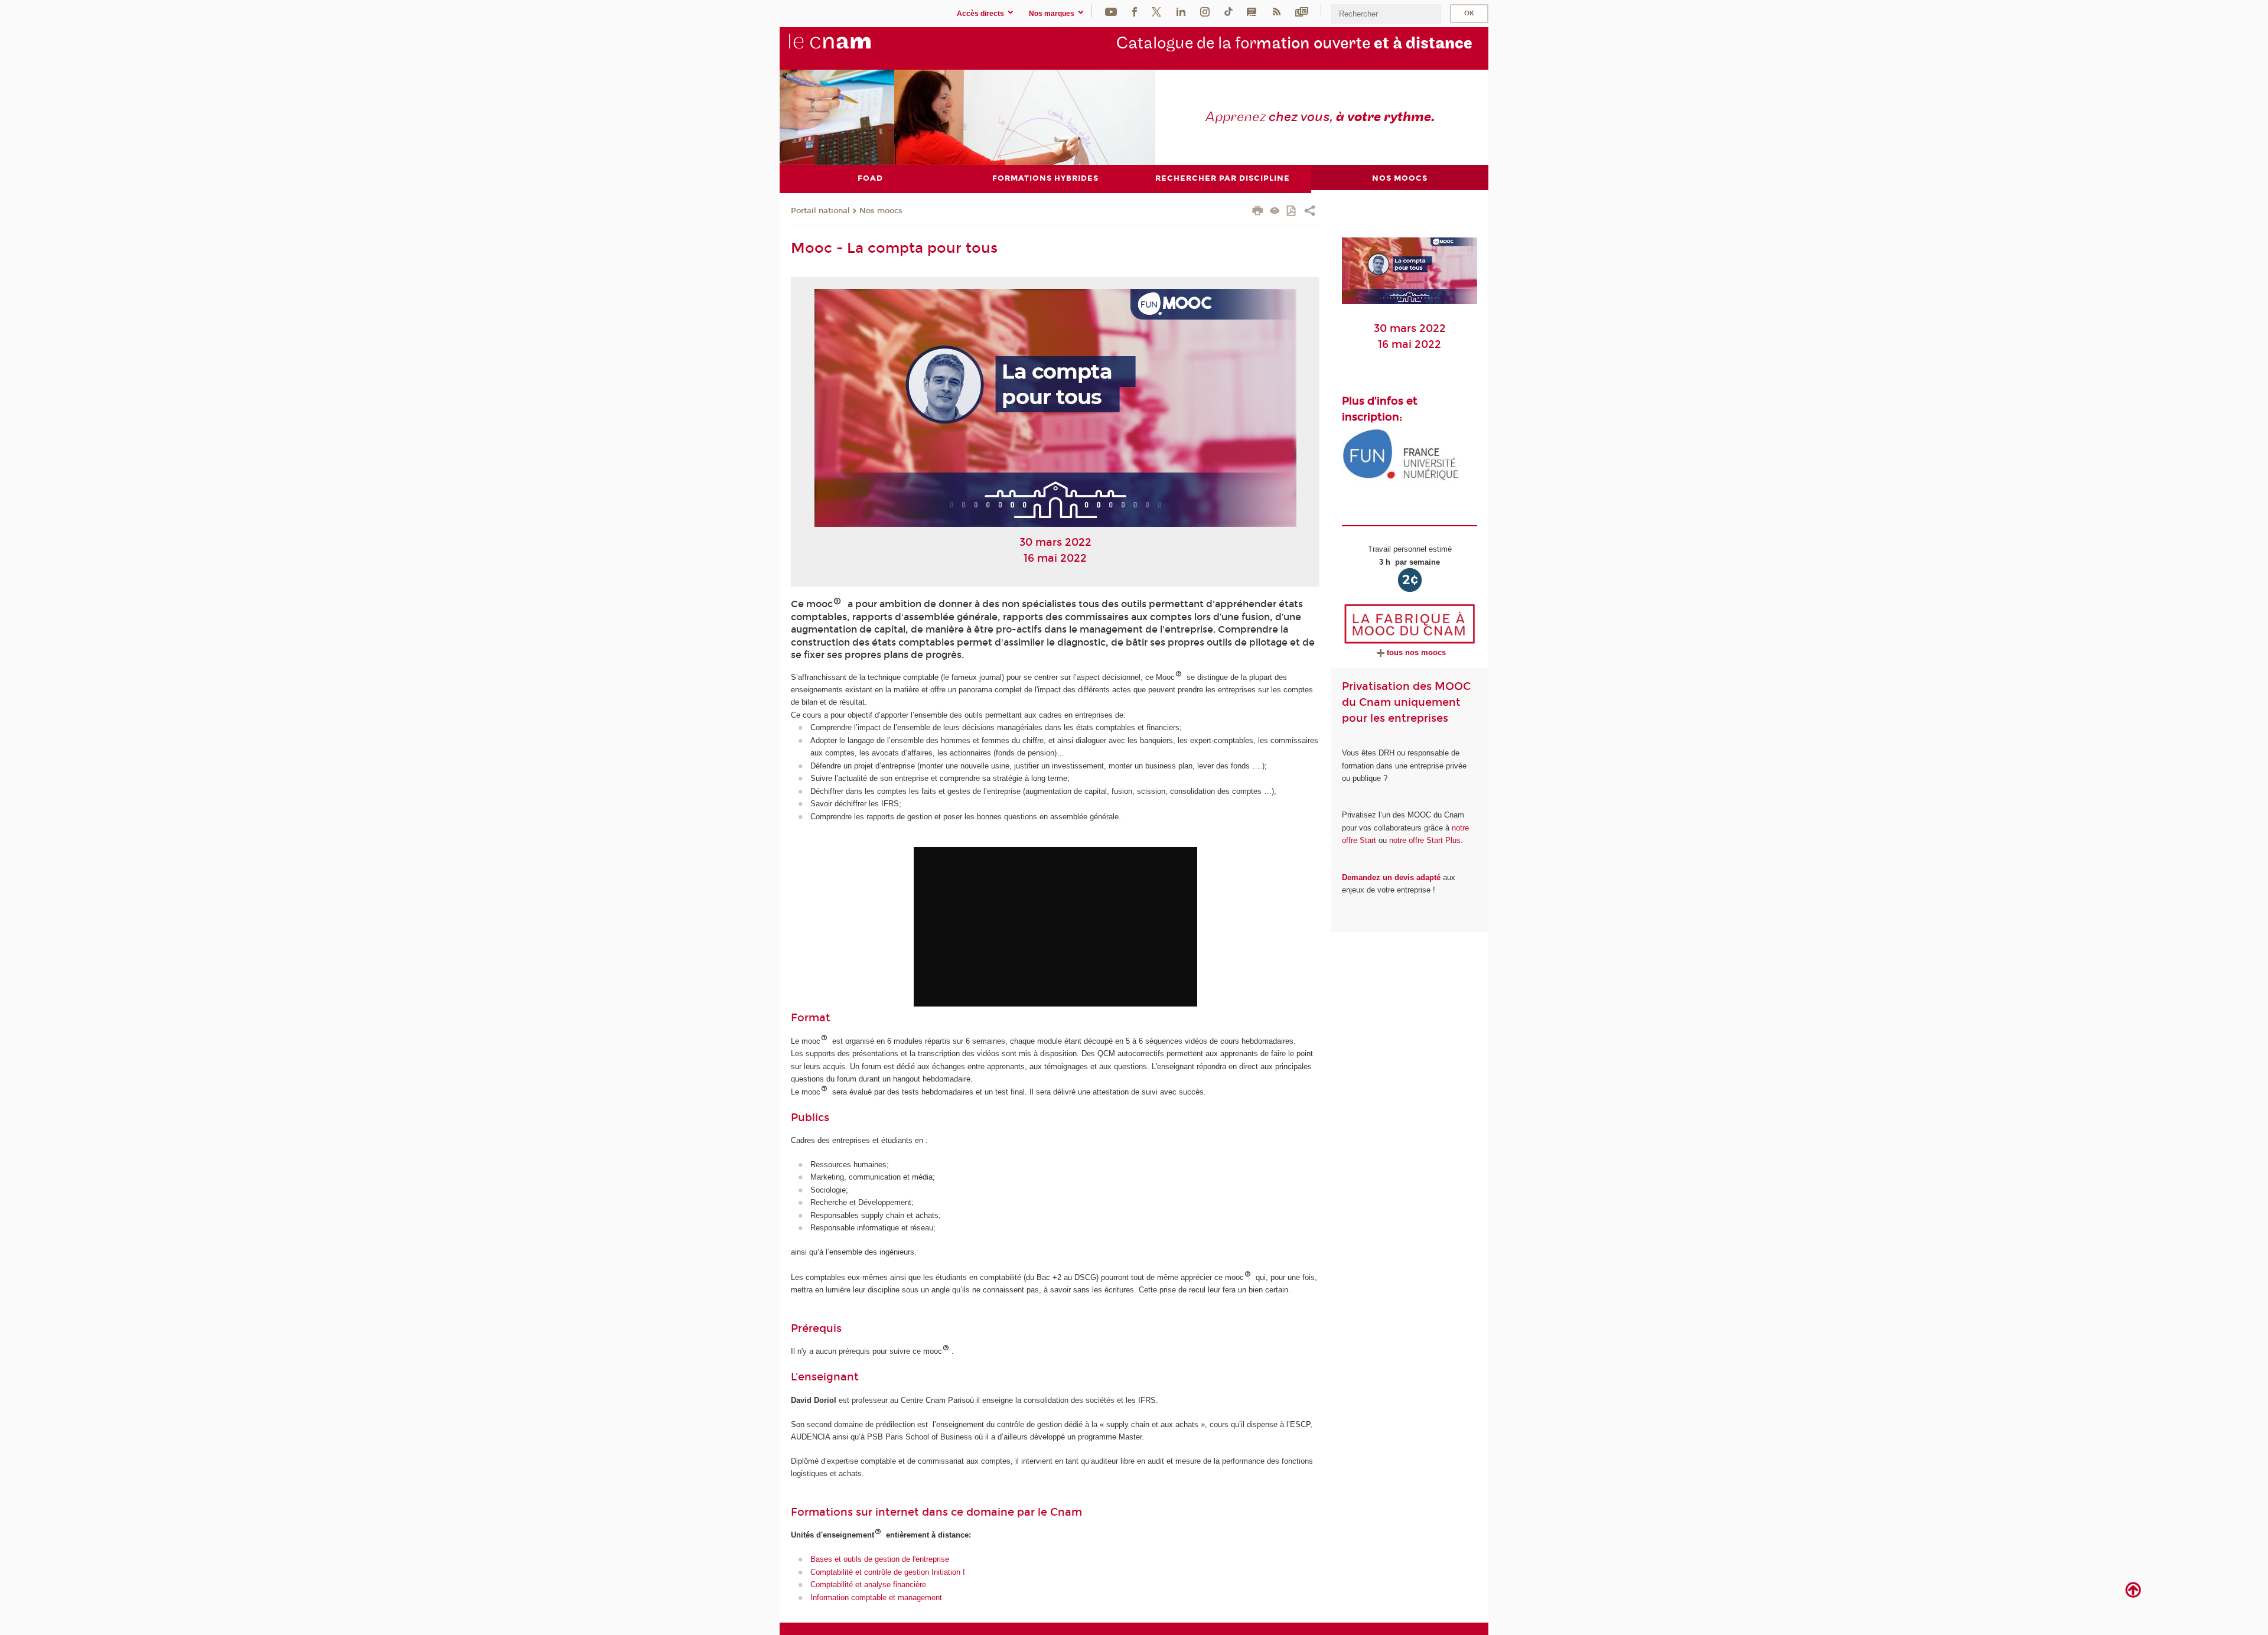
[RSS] (1276, 11)
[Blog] (1252, 11)
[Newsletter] (1302, 11)
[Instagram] (1205, 11)
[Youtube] (1111, 11)
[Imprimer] (1258, 212)
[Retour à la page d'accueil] (849, 48)
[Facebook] (1135, 11)
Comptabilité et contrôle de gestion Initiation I (888, 1572)
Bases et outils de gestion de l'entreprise (880, 1559)
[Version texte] (1275, 212)
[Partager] (1310, 212)
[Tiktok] (1228, 11)
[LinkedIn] (1181, 11)
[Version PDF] (1292, 212)
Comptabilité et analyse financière (868, 1584)
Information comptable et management (876, 1597)
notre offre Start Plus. (1426, 840)
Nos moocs (881, 211)
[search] (1386, 14)
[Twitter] (1156, 11)
